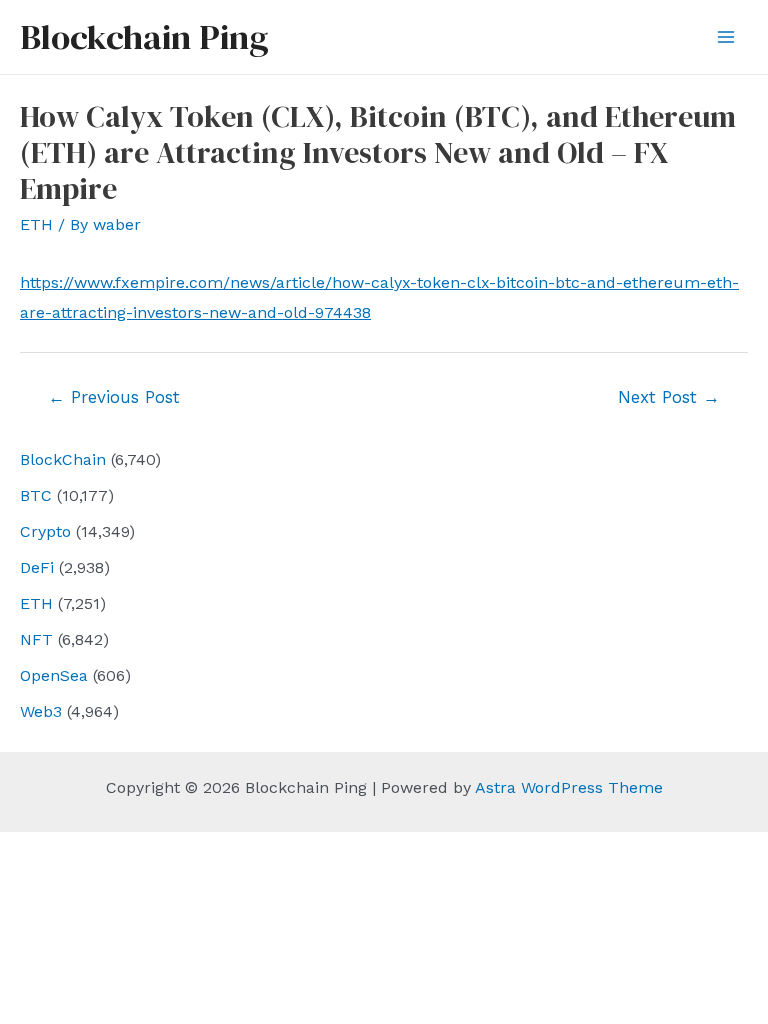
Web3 (41, 711)
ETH (36, 603)
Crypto (45, 531)
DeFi (37, 567)
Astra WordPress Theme (569, 787)
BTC (36, 495)
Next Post (669, 397)
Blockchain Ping (144, 37)
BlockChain (63, 459)
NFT (36, 639)
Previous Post (114, 397)
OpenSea (54, 675)
